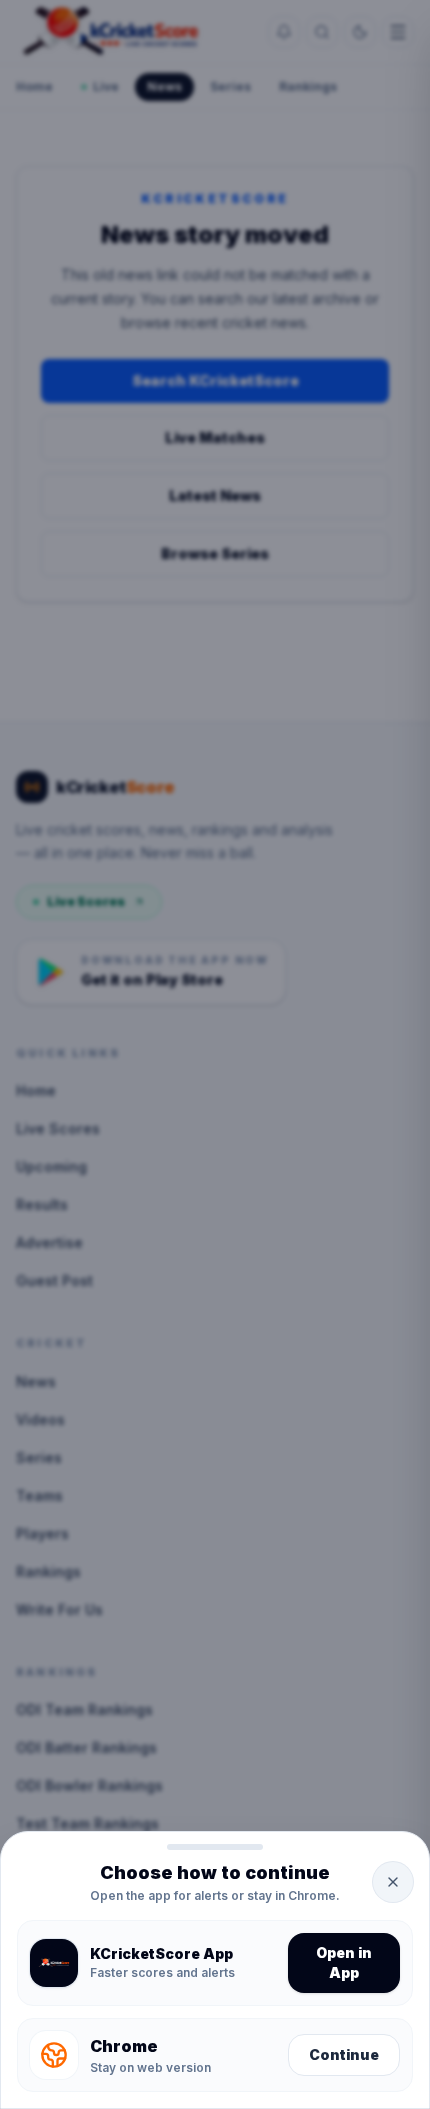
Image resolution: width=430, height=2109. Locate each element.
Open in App (344, 1962)
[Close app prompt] (393, 1882)
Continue (344, 2054)
